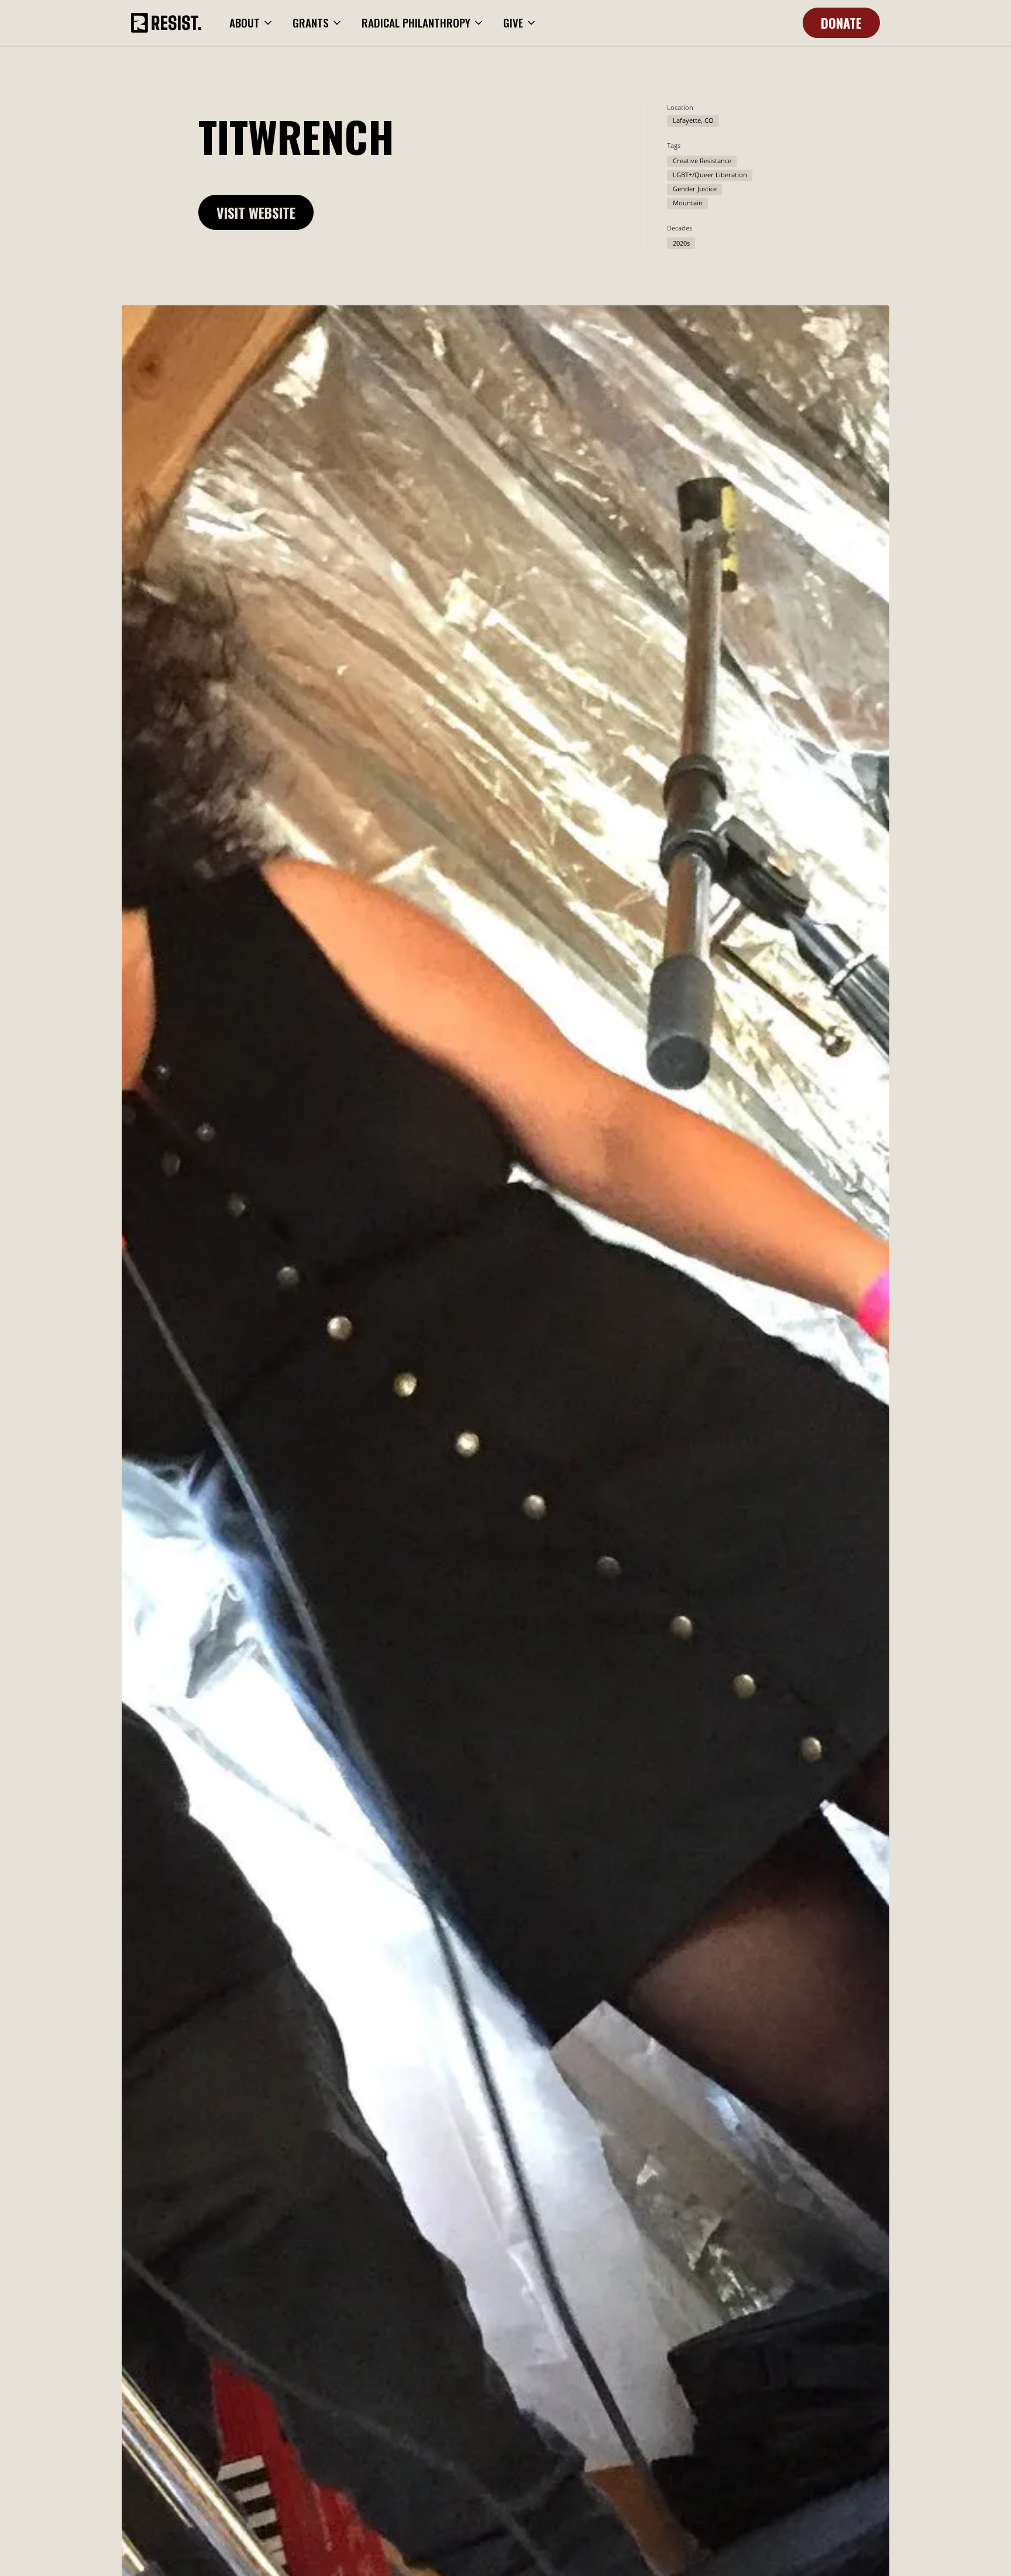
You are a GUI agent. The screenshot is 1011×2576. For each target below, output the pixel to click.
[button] (252, 23)
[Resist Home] (166, 23)
